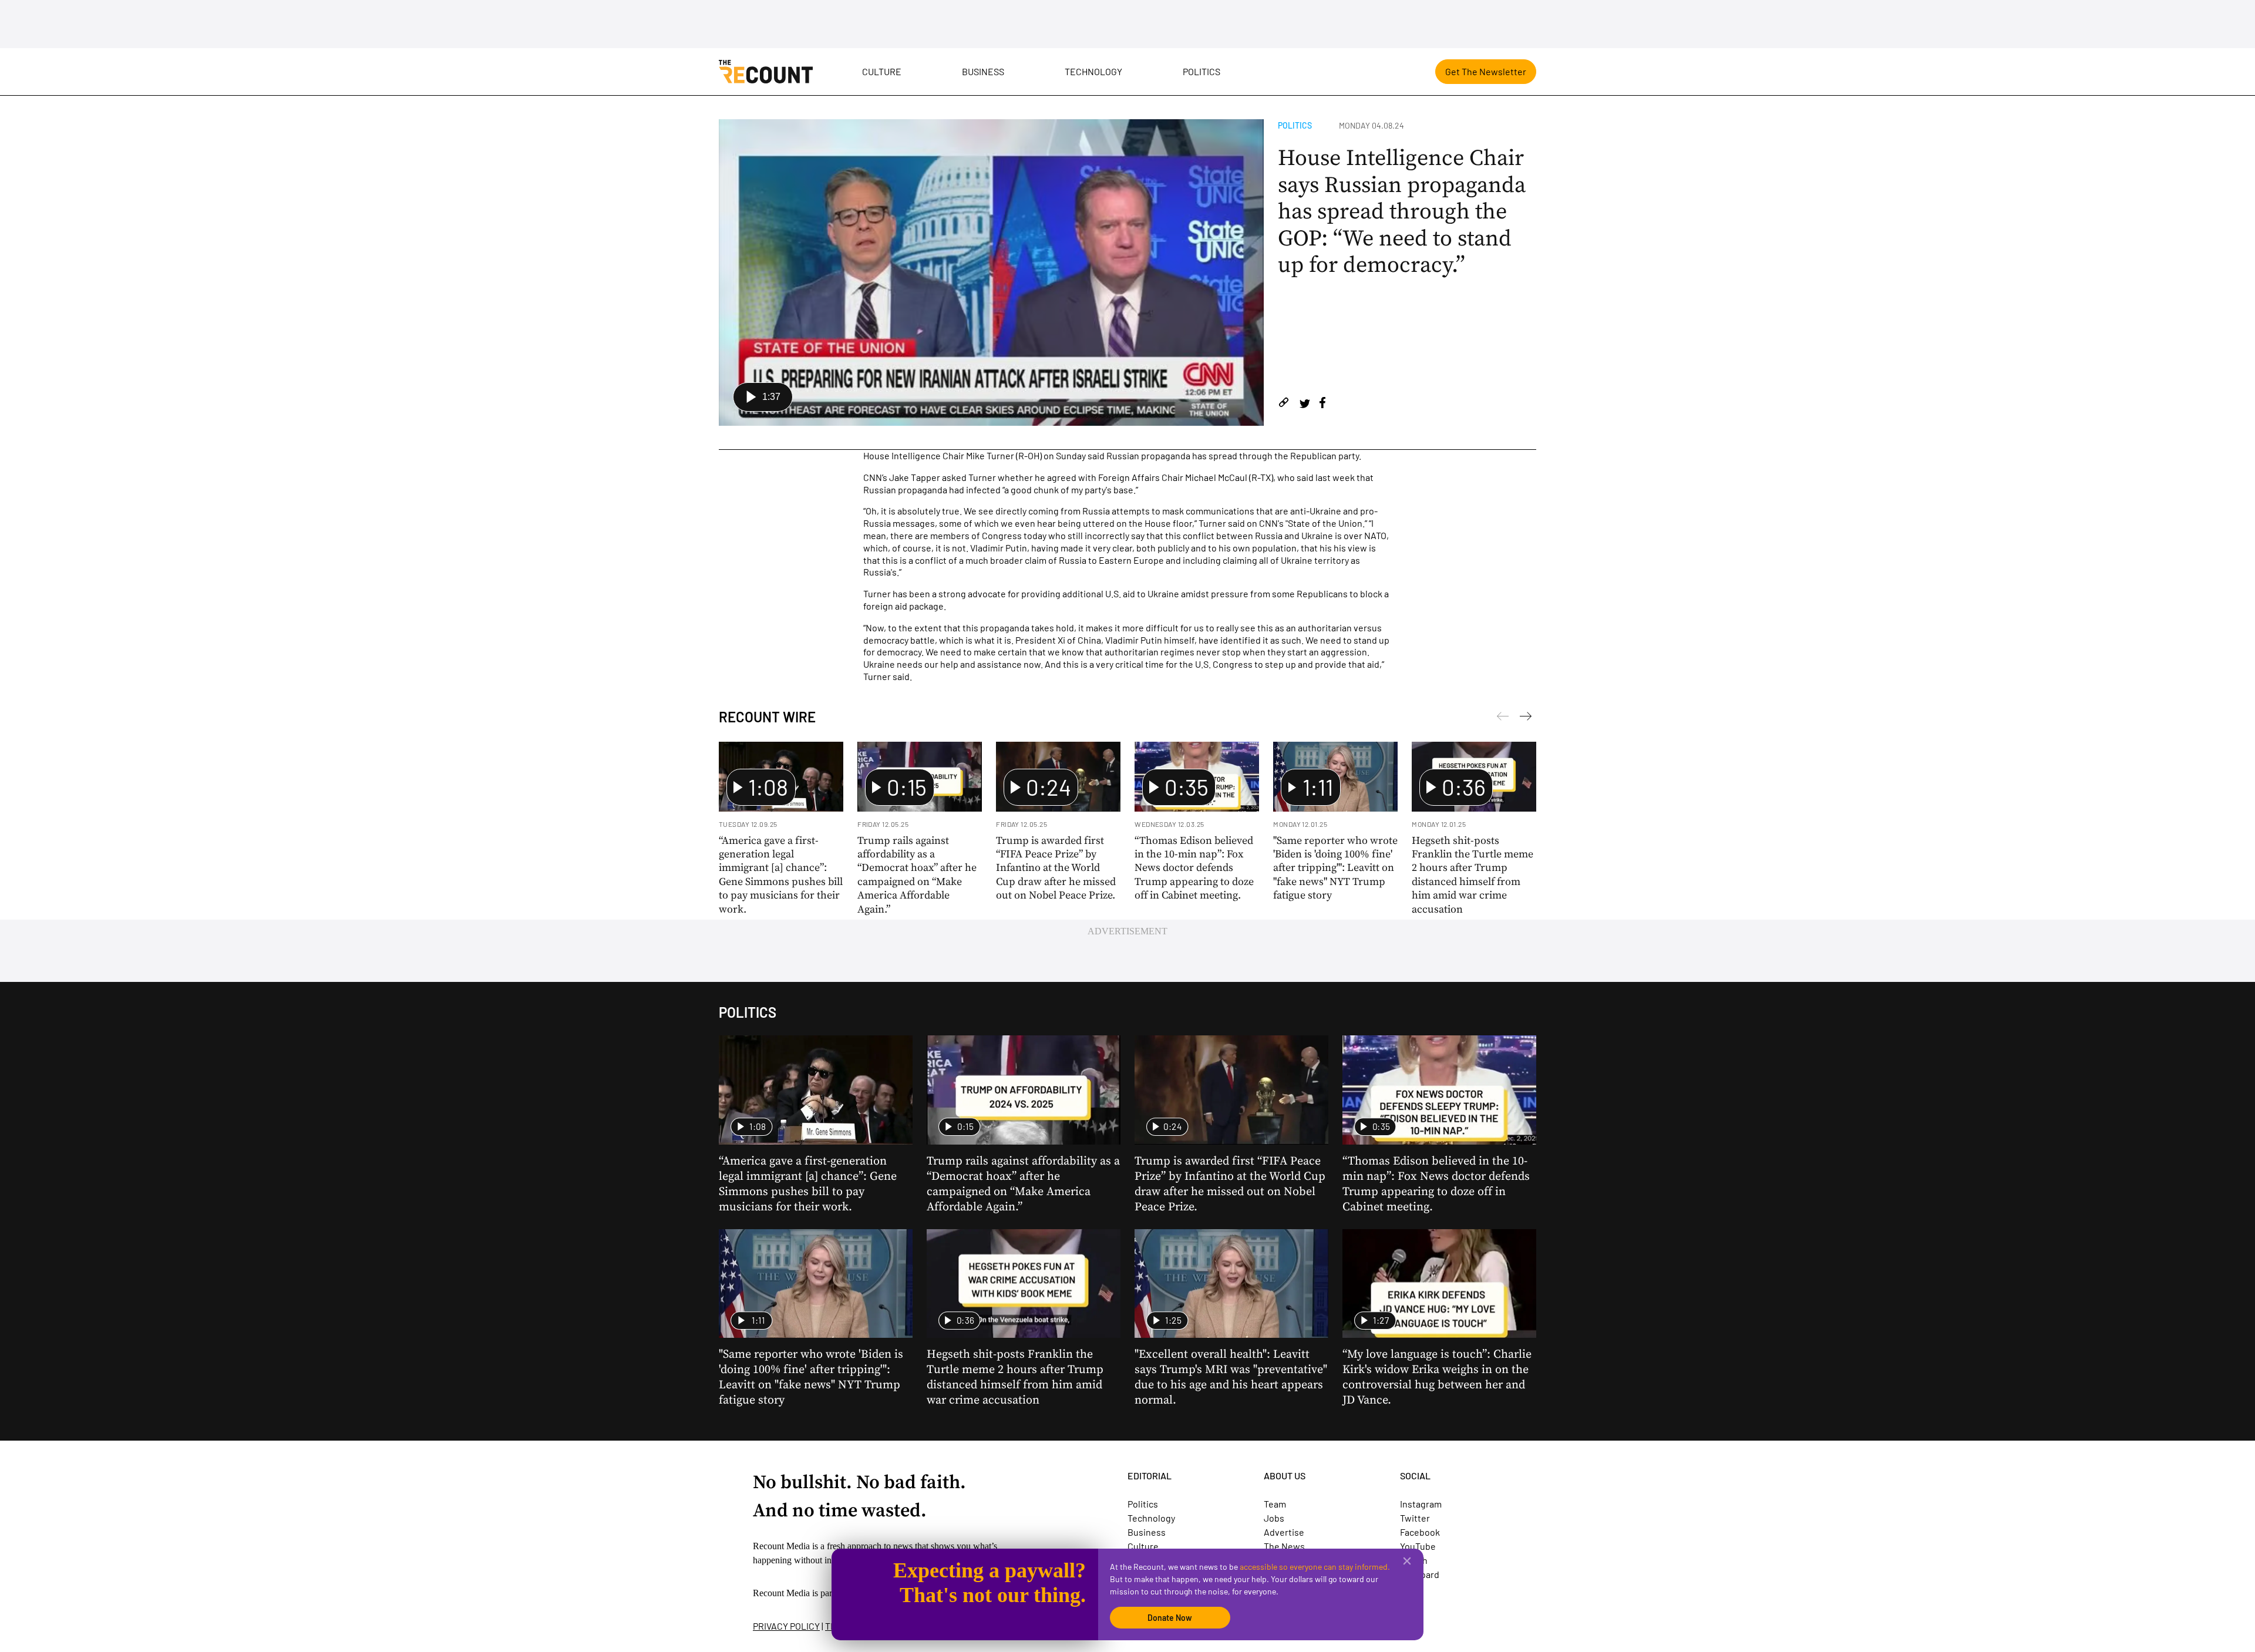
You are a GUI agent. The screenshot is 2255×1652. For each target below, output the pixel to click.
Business (983, 71)
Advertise (1284, 1532)
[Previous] (1526, 718)
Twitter (1415, 1518)
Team (1275, 1504)
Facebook (1420, 1532)
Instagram (1421, 1504)
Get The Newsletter (1486, 71)
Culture (882, 71)
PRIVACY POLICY (786, 1626)
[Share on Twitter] (1305, 404)
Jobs (1274, 1518)
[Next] (1503, 718)
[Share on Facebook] (1322, 404)
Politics (1201, 71)
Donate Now (1170, 1618)
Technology (1093, 71)
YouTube (1418, 1546)
